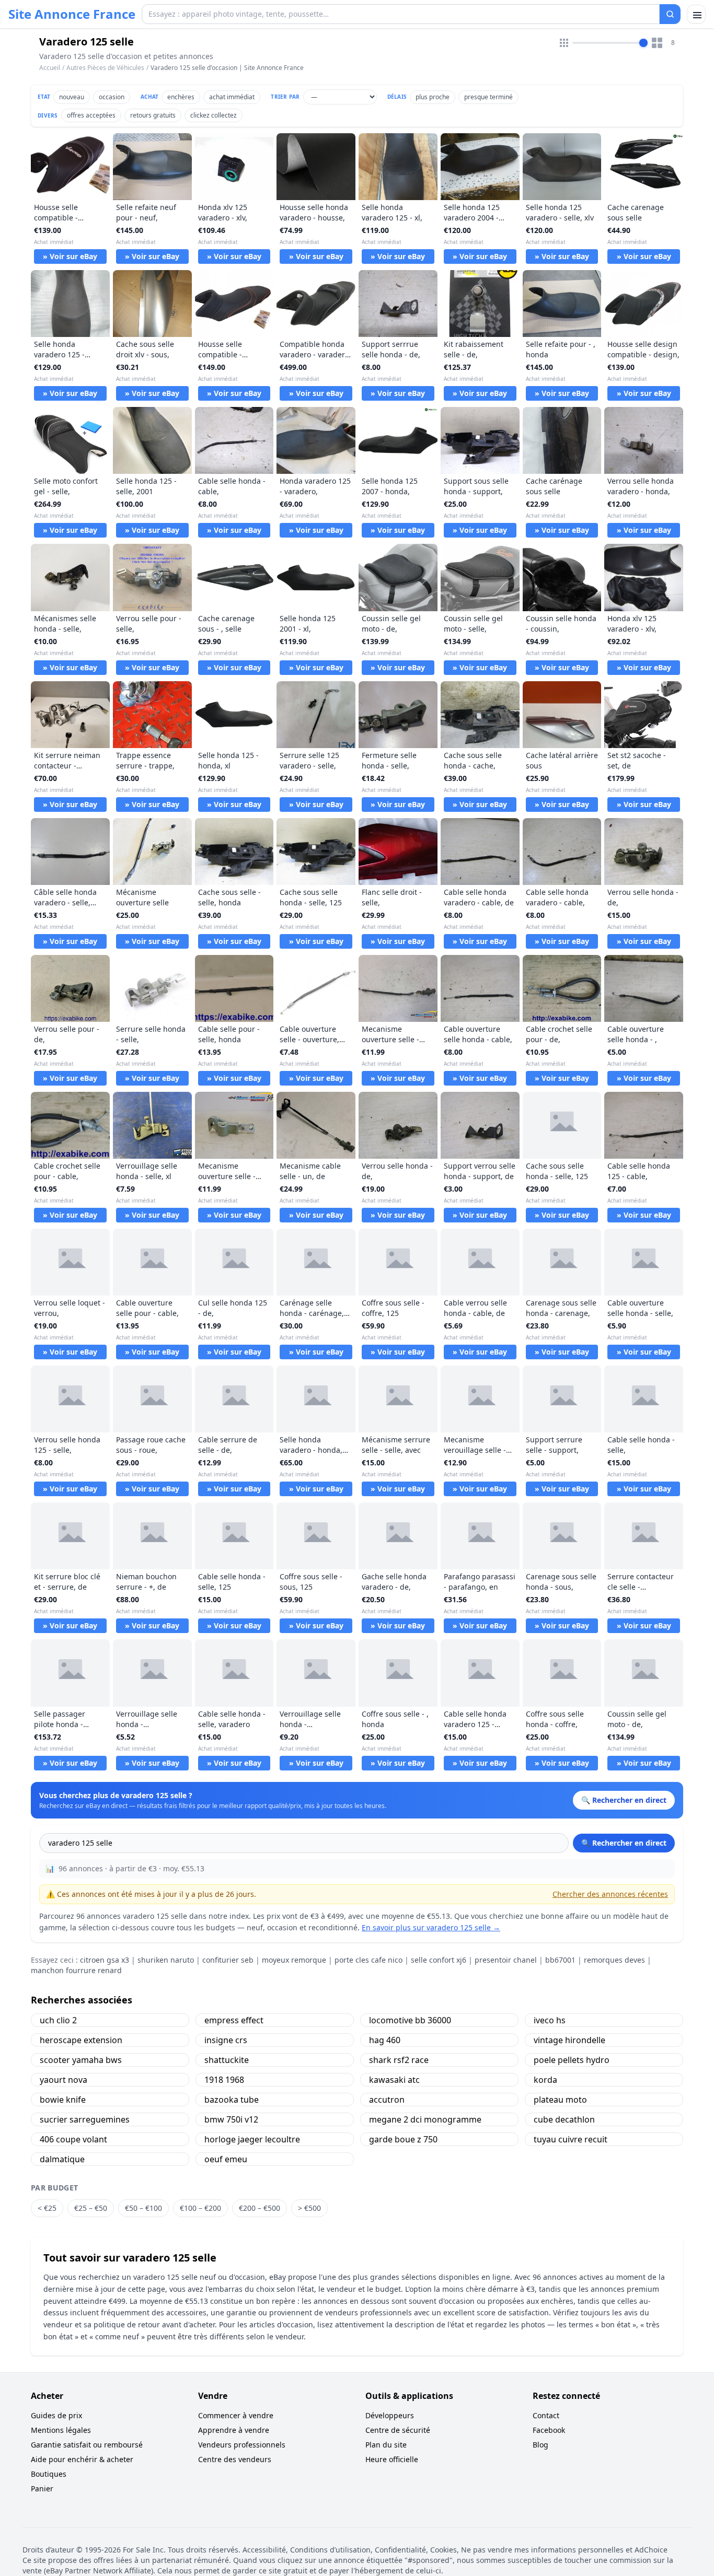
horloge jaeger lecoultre (252, 2139)
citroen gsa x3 (105, 1960)
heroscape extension (81, 2040)
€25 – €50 (91, 2208)
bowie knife (63, 2100)
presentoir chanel (506, 1960)
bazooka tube (232, 2100)
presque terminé (488, 97)
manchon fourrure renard (76, 1970)
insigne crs (226, 2040)
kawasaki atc (394, 2080)
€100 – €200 (200, 2208)
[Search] (670, 14)
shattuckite (227, 2060)
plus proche (433, 97)
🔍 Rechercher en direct (624, 1843)
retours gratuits (153, 115)
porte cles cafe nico (368, 1960)
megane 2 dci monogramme (425, 2119)
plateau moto (560, 2100)
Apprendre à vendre (234, 2430)
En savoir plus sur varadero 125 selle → (431, 1927)
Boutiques (49, 2474)
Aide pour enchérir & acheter (82, 2459)
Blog (540, 2445)
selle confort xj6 (439, 1960)
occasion (112, 97)
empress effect (234, 2020)
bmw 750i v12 (231, 2119)
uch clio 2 (58, 2020)
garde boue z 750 (403, 2139)
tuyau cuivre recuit (571, 2139)
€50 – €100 (143, 2208)
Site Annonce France (72, 14)
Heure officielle (392, 2459)
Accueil (50, 68)
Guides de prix (56, 2415)
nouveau (72, 97)
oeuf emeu (226, 2159)
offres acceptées (91, 115)
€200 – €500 (260, 2208)
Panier (42, 2488)
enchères (181, 97)
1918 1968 (224, 2080)
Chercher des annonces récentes (610, 1894)
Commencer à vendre (236, 2415)
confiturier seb (228, 1960)
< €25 (47, 2208)
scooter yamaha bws (81, 2060)
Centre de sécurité (398, 2430)
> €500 (309, 2208)
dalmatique (62, 2159)
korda (545, 2080)
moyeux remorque (294, 1960)
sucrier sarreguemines (85, 2119)
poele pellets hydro (572, 2060)
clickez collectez (214, 115)
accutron (387, 2100)
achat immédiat (232, 97)
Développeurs (390, 2415)
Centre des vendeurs (235, 2459)
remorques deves (614, 1960)
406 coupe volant (73, 2139)
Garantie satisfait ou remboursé (87, 2445)
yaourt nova (64, 2080)
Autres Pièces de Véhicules (105, 68)
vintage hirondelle (569, 2040)
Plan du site (386, 2445)
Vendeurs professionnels (242, 2445)
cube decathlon (564, 2119)
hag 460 (385, 2040)
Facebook (549, 2430)
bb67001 (560, 1960)
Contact (546, 2415)
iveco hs (550, 2020)
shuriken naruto (166, 1960)
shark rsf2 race (399, 2060)
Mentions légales (61, 2430)
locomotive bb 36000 (410, 2020)
